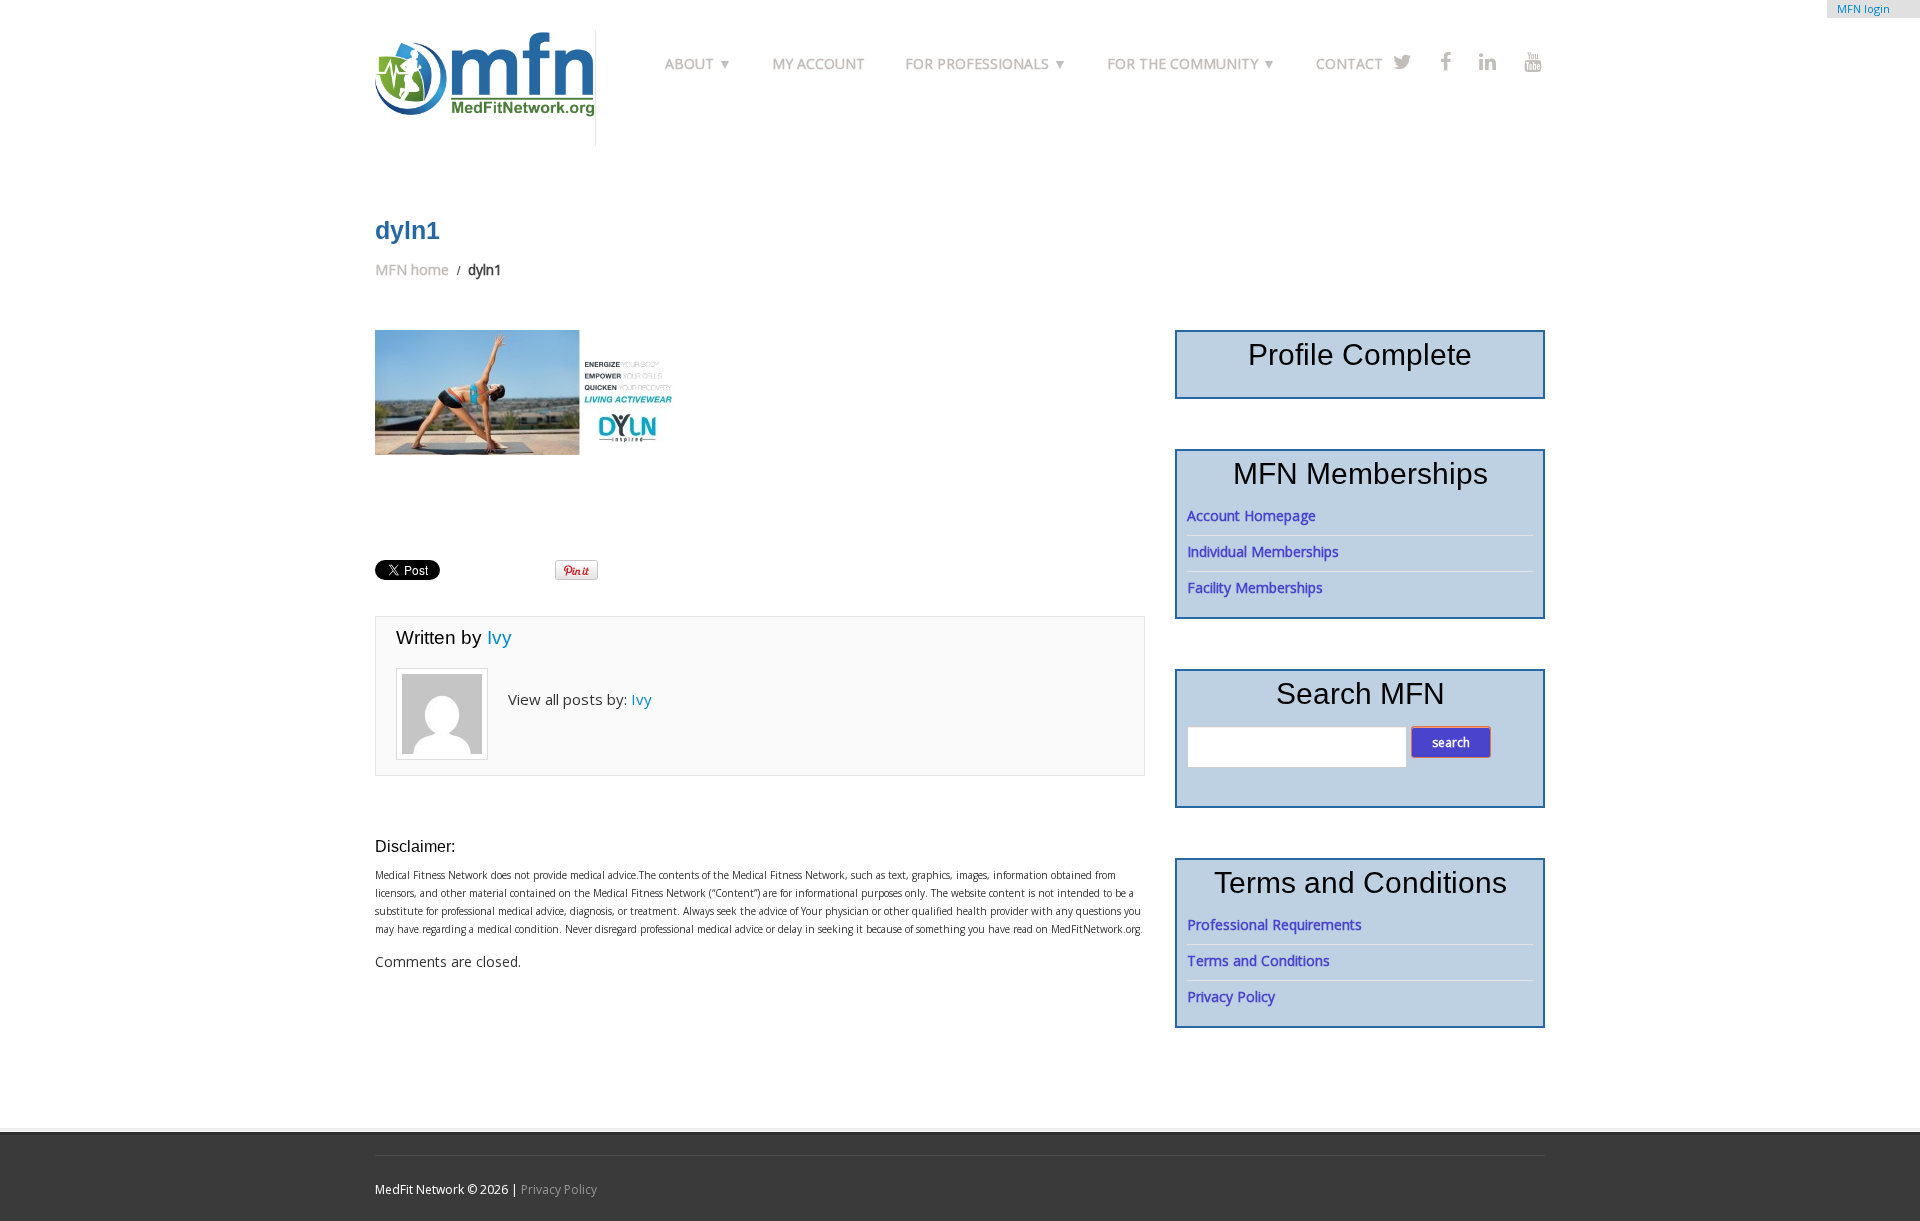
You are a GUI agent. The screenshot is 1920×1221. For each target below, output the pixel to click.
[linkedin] (1487, 61)
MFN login (1863, 8)
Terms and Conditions (1258, 960)
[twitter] (1402, 61)
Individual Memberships (1263, 551)
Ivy (499, 637)
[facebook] (1445, 61)
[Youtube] (1532, 61)
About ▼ (698, 63)
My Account (818, 63)
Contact (1349, 63)
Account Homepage (1251, 515)
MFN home (412, 269)
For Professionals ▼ (986, 63)
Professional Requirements (1274, 924)
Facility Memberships (1255, 587)
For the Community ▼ (1191, 63)
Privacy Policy (1231, 996)
